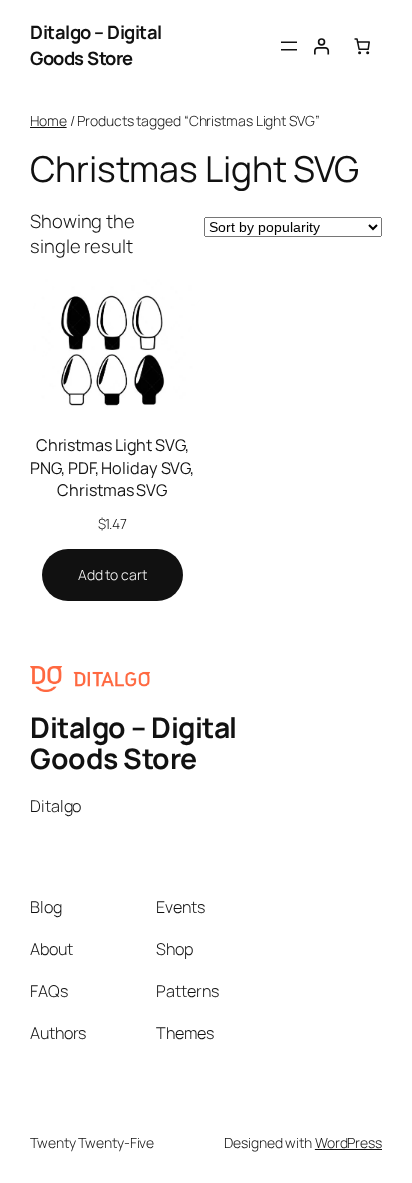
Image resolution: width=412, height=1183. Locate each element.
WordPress (348, 1142)
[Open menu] (289, 46)
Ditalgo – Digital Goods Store (96, 45)
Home (48, 120)
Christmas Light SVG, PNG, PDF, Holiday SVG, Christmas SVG (112, 467)
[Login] (321, 45)
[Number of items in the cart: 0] (362, 45)
